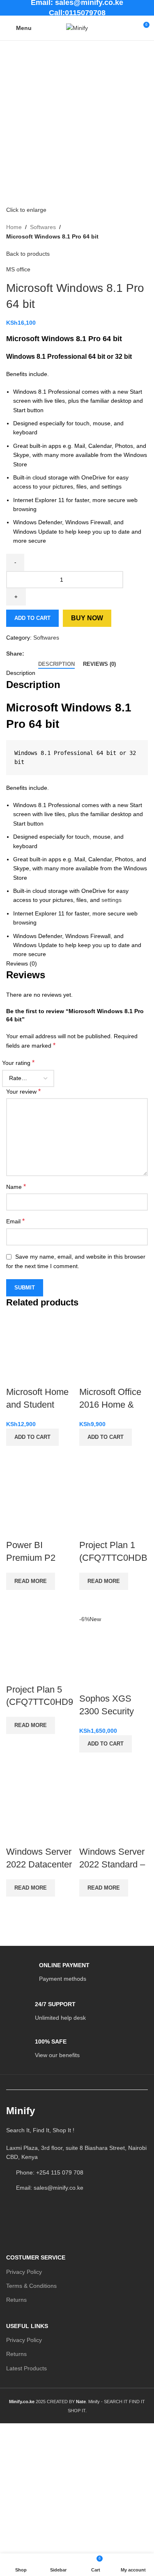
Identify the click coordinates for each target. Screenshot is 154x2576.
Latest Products (26, 2368)
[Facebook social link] (29, 654)
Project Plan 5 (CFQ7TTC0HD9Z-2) (40, 1702)
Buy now (87, 618)
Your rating (18, 1063)
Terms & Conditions (31, 2286)
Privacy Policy (24, 2272)
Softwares (43, 227)
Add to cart (32, 618)
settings (111, 900)
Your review (23, 1091)
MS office (18, 269)
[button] (32, 1437)
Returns (16, 2300)
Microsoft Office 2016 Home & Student (110, 1405)
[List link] (77, 2153)
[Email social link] (48, 654)
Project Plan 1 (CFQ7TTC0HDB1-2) (113, 1558)
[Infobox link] (48, 1973)
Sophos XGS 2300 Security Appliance (107, 1711)
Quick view (16, 1456)
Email (15, 1221)
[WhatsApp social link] (57, 654)
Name (16, 1187)
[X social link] (38, 654)
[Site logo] (77, 28)
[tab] (56, 664)
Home (14, 227)
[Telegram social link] (67, 654)
